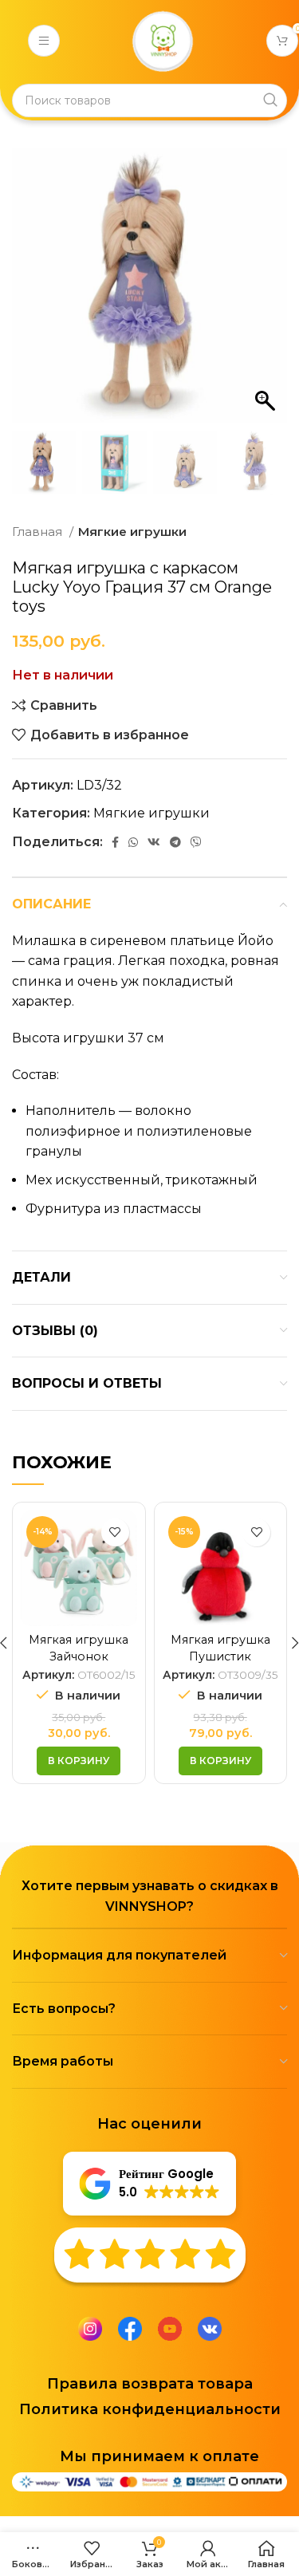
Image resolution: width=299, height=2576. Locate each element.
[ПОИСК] (270, 100)
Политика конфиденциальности (150, 2409)
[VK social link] (154, 842)
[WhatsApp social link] (133, 842)
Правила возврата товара (150, 2384)
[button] (267, 293)
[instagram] (90, 2328)
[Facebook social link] (115, 842)
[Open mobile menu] (44, 41)
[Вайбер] (196, 842)
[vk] (210, 2328)
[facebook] (130, 2328)
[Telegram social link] (175, 842)
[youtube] (170, 2328)
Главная (39, 532)
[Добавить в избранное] (115, 1532)
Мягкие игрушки (132, 532)
